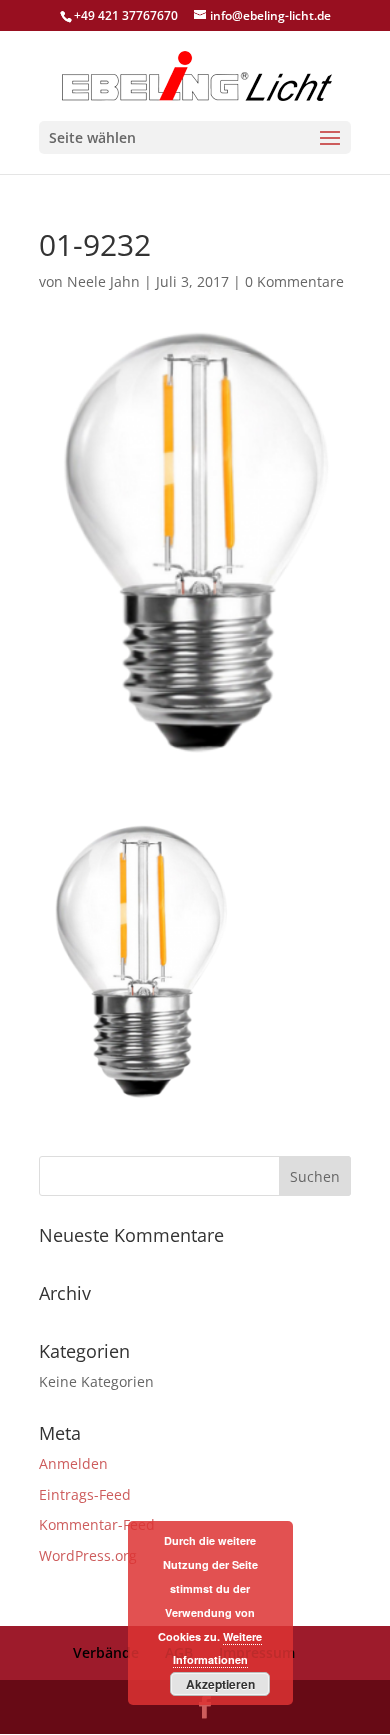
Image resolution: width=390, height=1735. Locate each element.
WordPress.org (88, 1555)
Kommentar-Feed (97, 1524)
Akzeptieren (220, 1684)
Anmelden (73, 1463)
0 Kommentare (294, 281)
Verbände (106, 1652)
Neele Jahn (103, 281)
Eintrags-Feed (85, 1494)
